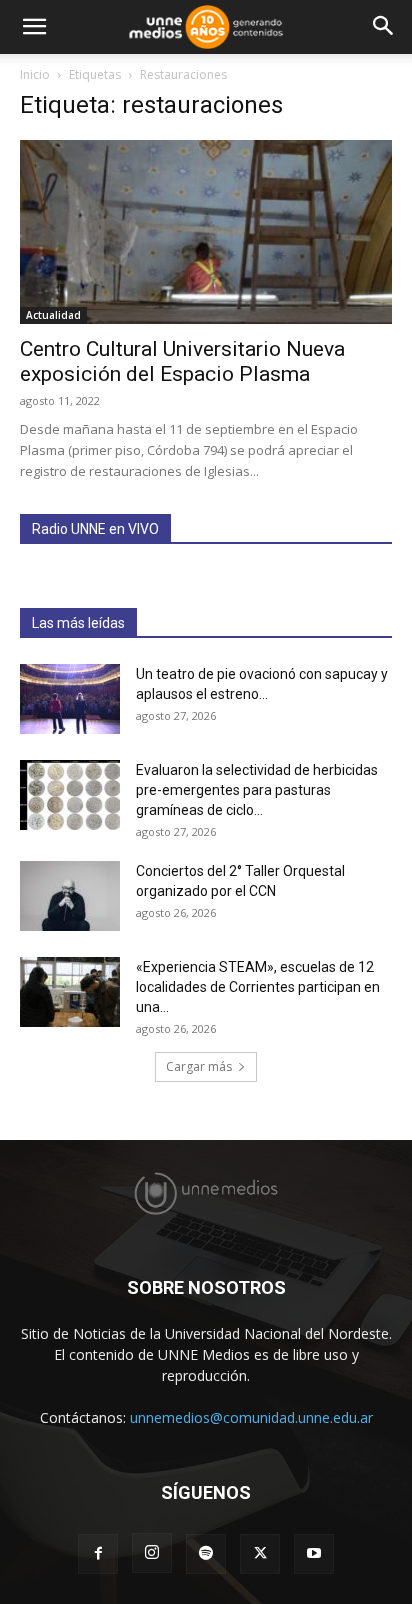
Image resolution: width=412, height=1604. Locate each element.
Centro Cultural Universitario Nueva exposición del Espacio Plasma (182, 361)
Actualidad (53, 315)
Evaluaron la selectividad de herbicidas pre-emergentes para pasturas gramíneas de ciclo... (257, 790)
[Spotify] (206, 1554)
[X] (260, 1554)
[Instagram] (152, 1553)
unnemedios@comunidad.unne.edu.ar (251, 1417)
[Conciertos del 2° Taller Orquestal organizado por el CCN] (70, 896)
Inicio (35, 74)
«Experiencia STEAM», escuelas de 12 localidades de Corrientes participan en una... (258, 987)
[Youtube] (314, 1554)
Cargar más (199, 1066)
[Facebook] (98, 1554)
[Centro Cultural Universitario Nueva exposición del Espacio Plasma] (206, 232)
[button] (34, 27)
